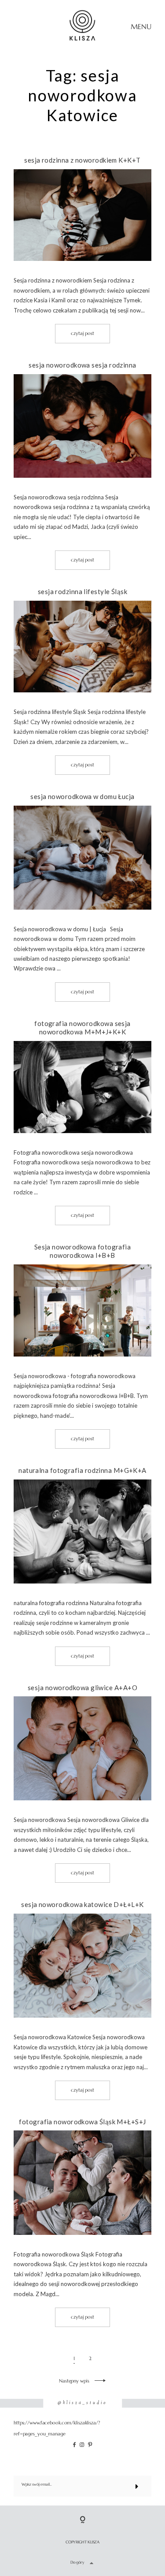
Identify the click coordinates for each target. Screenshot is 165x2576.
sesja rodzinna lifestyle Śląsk (83, 591)
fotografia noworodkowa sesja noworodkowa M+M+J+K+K (82, 1028)
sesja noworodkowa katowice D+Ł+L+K (82, 1904)
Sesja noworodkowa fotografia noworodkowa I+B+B (83, 1251)
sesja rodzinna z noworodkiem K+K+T (82, 160)
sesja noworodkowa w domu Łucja (82, 796)
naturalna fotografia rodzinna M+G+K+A (82, 1470)
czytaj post (82, 333)
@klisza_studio (82, 2403)
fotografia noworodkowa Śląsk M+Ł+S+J (82, 2122)
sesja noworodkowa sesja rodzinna (82, 365)
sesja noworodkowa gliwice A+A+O (82, 1688)
